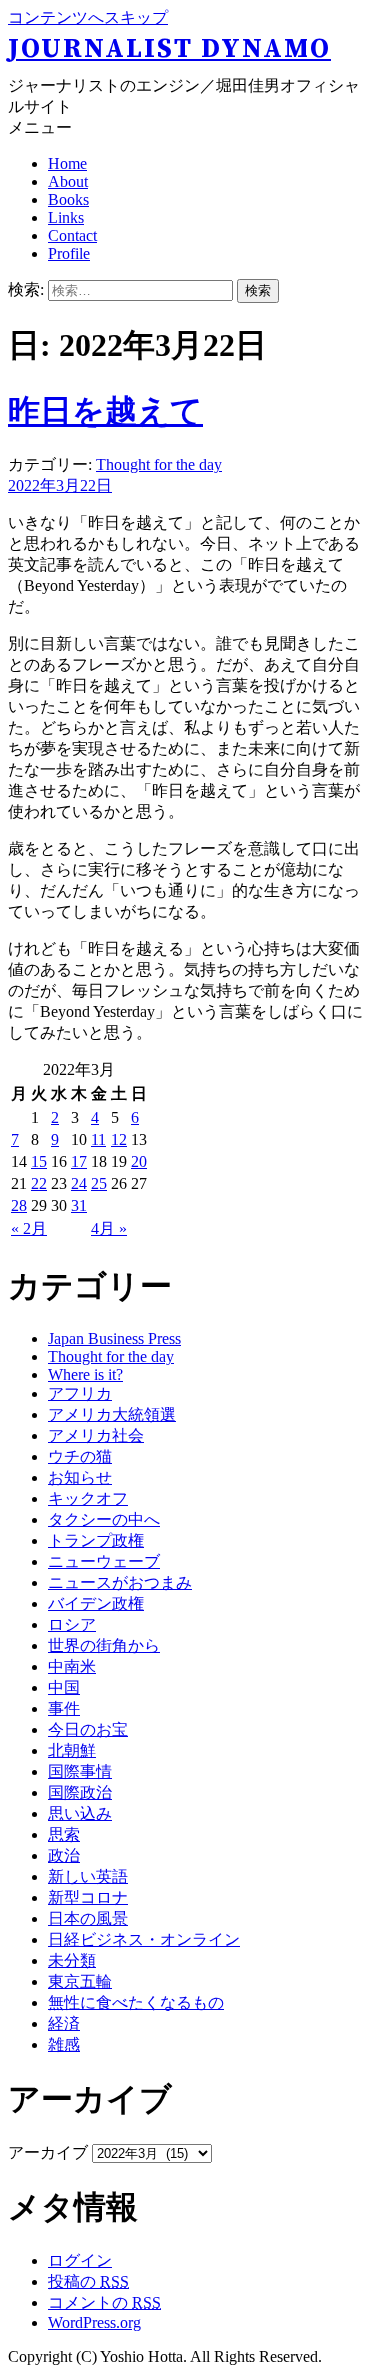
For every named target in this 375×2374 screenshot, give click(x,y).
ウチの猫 (80, 1456)
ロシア (72, 1624)
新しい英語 (88, 1876)
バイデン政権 (96, 1603)
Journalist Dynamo (169, 49)
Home (67, 163)
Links (66, 217)
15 (39, 1161)
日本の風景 (88, 1918)
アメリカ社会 (96, 1435)
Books (68, 199)
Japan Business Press (114, 1338)
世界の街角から (104, 1645)
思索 (64, 1834)
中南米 (72, 1666)
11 (98, 1139)
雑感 (64, 2044)
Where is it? (85, 1374)
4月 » (109, 1228)
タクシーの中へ (104, 1519)
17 (79, 1161)
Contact (72, 235)
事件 (64, 1708)
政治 (64, 1855)
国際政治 (80, 1792)
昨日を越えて (105, 411)
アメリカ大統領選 (112, 1414)
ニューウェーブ (104, 1561)
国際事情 (80, 1771)
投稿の (88, 2281)
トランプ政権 (96, 1540)
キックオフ (88, 1498)
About (68, 181)
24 (79, 1183)
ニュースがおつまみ (120, 1582)
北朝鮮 (72, 1750)
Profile (69, 253)
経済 (64, 2023)
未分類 (72, 1960)
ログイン (80, 2260)
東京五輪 (80, 1981)
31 (79, 1205)
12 (119, 1139)
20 (139, 1161)
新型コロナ (88, 1897)
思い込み (80, 1813)
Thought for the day (159, 464)
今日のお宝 (88, 1729)
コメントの (104, 2302)
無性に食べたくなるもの (136, 2002)
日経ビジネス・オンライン (144, 1939)
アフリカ (80, 1393)
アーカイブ (48, 2152)
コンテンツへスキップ (88, 17)
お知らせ (80, 1477)
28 (19, 1205)
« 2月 (29, 1228)
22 (39, 1183)
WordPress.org (94, 2322)
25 (99, 1183)
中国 (64, 1687)
